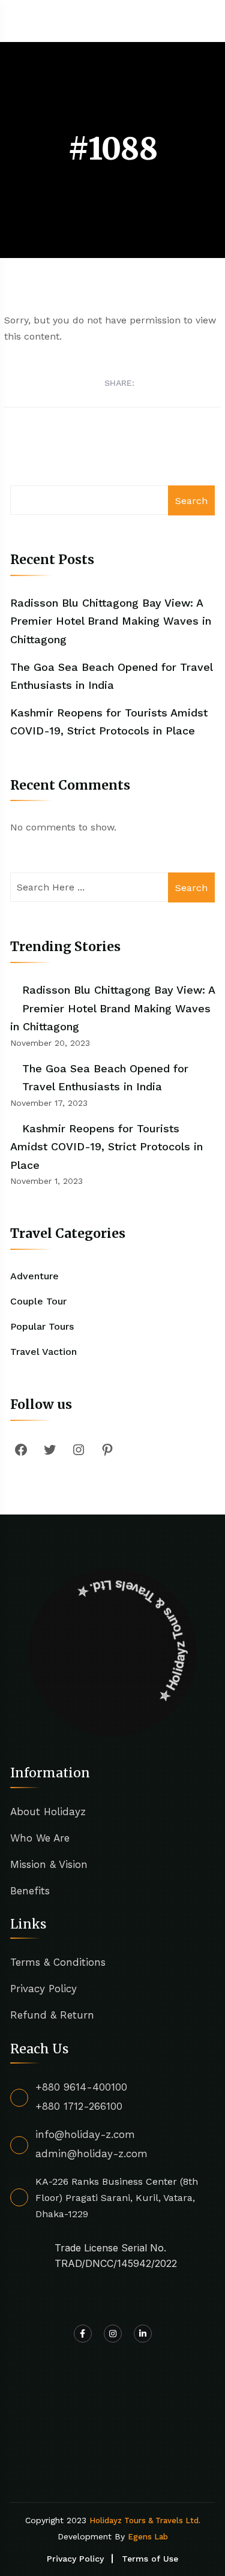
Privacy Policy (43, 1989)
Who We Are (40, 1838)
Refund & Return (52, 2015)
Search (191, 501)
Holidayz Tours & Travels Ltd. (145, 2520)
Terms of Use (150, 2559)
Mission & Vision (49, 1864)
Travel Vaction (43, 1352)
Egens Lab (148, 2537)
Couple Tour (38, 1301)
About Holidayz (48, 1812)
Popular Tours (42, 1326)
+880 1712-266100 (79, 2106)
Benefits (30, 1891)
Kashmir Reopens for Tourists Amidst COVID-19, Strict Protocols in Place (106, 1147)
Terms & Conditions (58, 1962)
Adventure (34, 1276)
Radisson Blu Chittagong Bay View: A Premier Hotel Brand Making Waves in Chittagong (111, 621)
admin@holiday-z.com (91, 2154)
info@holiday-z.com (85, 2134)
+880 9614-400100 (81, 2087)
